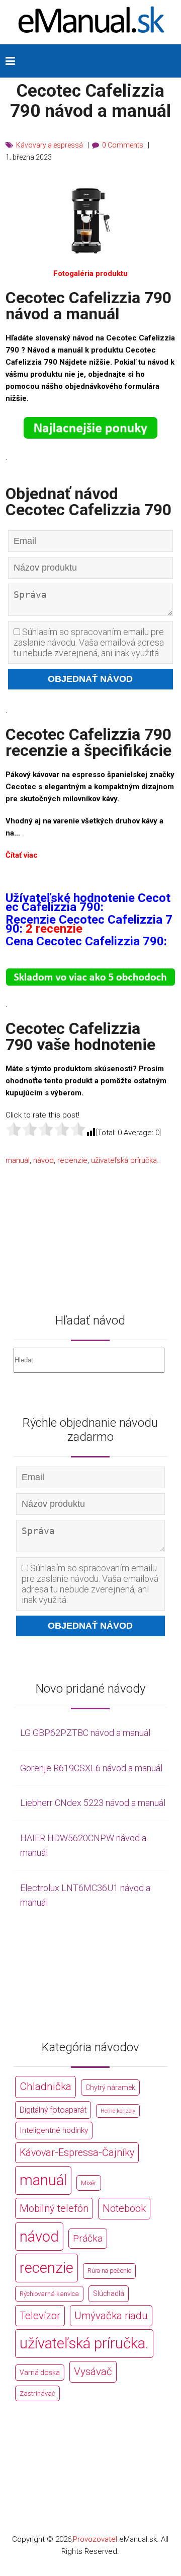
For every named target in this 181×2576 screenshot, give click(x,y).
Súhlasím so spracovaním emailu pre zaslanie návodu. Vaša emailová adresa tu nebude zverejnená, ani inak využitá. (89, 642)
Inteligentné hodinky (54, 2130)
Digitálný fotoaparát (53, 2110)
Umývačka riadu (111, 2316)
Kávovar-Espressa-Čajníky (77, 2153)
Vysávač (93, 2372)
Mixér (89, 2183)
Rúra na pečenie (109, 2271)
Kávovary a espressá (50, 145)
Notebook (124, 2208)
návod (43, 1160)
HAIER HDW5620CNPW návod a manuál (83, 1845)
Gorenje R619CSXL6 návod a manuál (91, 1768)
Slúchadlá (109, 2293)
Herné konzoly (118, 2111)
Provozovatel (95, 2539)
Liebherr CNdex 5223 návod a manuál (93, 1803)
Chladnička (46, 2086)
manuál (18, 1160)
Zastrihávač (37, 2393)
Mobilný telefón (54, 2208)
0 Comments (123, 145)
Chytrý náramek (110, 2087)
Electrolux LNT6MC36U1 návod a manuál (85, 1895)
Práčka (88, 2238)
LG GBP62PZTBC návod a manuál (85, 1733)
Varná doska (40, 2373)
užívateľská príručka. (125, 1160)
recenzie (72, 1160)
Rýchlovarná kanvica (49, 2294)
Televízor (40, 2316)
